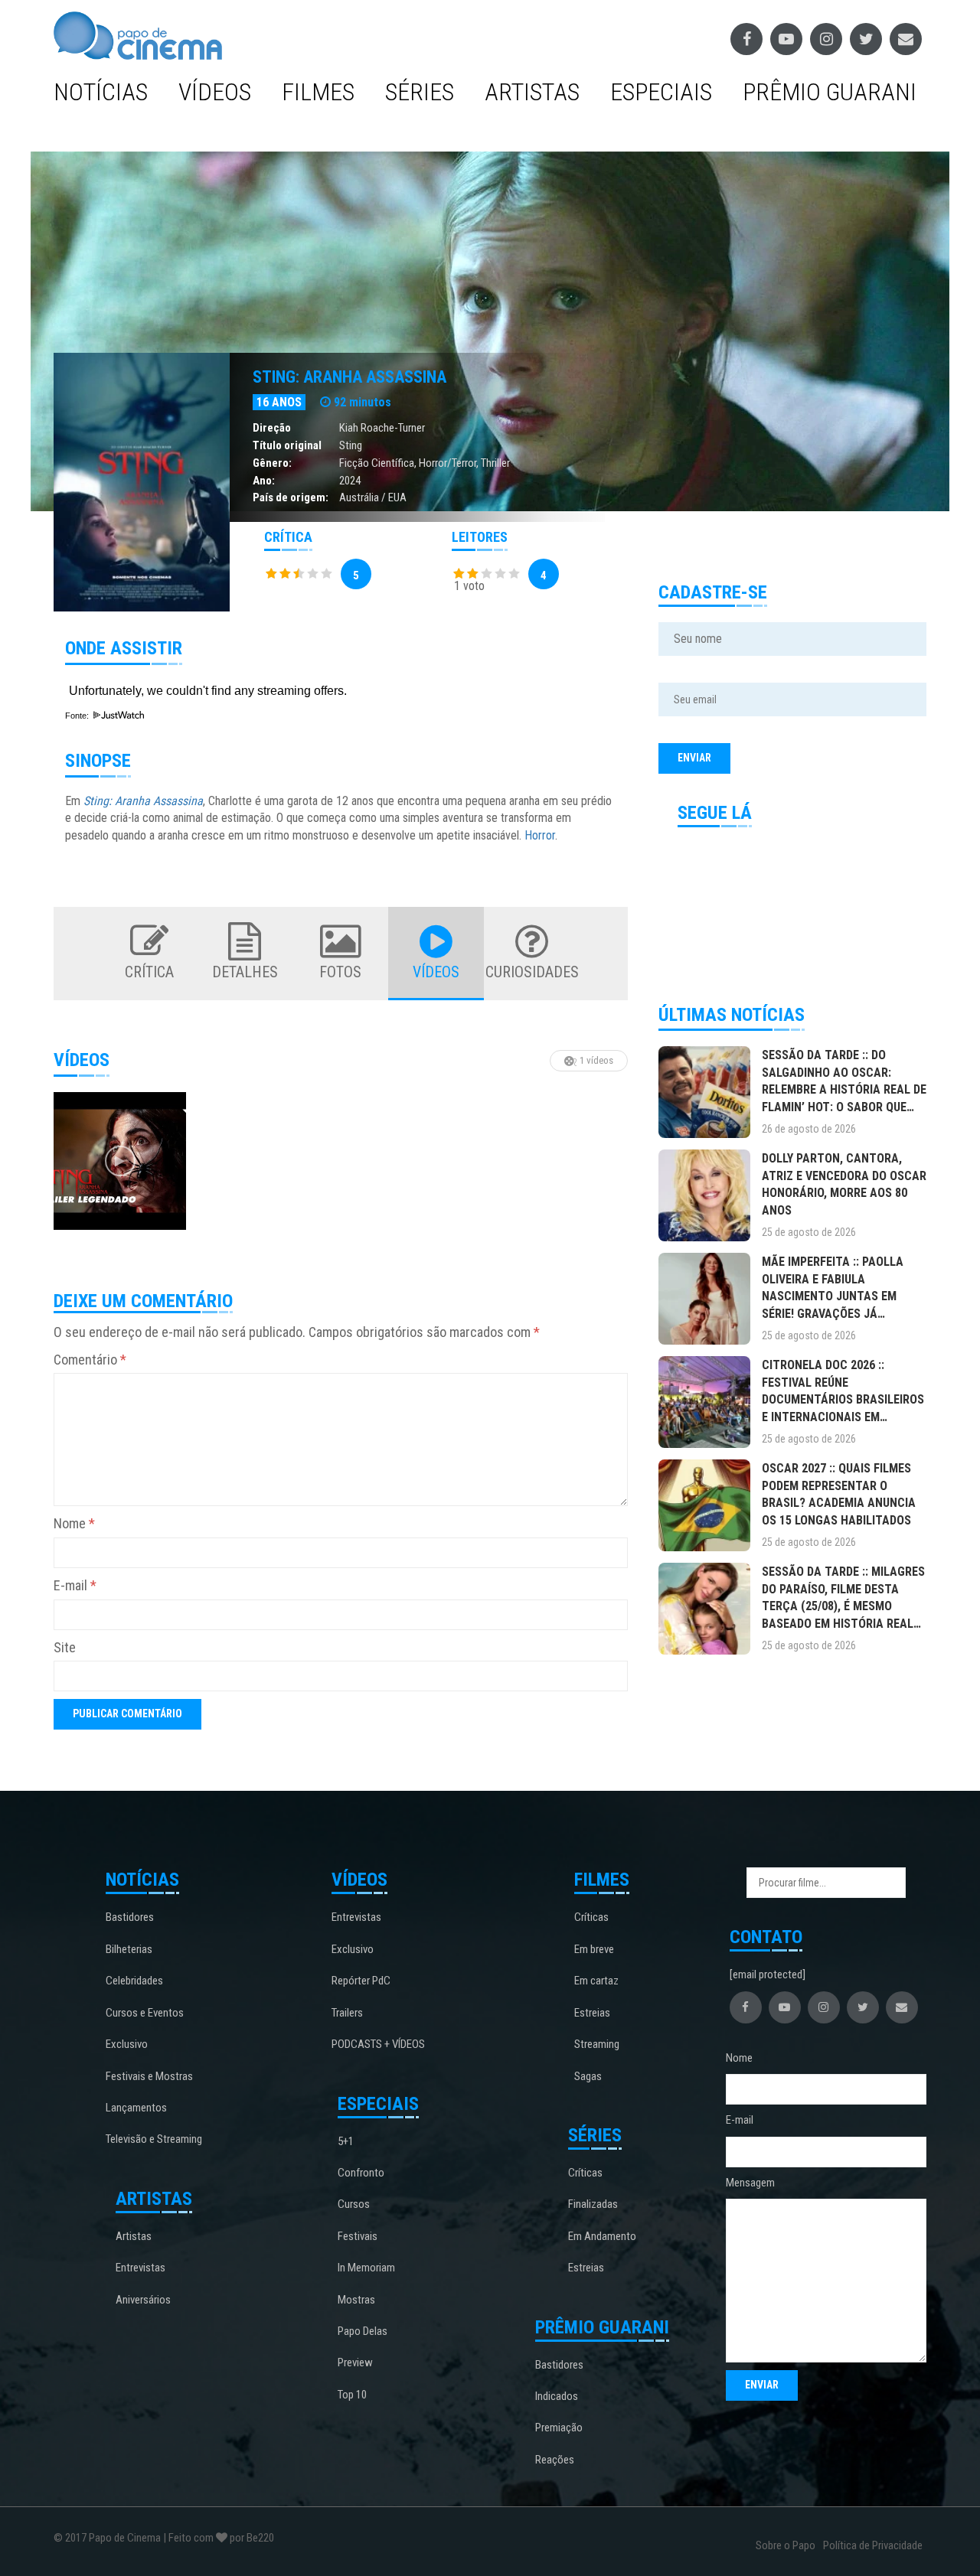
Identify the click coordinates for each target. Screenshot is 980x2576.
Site (65, 1647)
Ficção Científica (377, 463)
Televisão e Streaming (154, 2139)
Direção (272, 428)
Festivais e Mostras (149, 2076)
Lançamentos (136, 2108)
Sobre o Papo (786, 2545)
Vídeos (215, 92)
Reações (555, 2460)
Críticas (591, 1917)
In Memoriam (366, 2268)
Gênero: (272, 463)
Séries (420, 92)
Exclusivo (127, 2044)
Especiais (661, 92)
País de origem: (291, 497)
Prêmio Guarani (830, 92)
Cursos (354, 2204)
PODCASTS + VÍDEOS (378, 2044)
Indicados (557, 2396)
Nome (74, 1523)
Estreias (592, 2013)
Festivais (358, 2236)
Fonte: (78, 716)
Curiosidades (532, 972)
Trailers (347, 2013)
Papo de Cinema (125, 2538)
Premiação (559, 2428)
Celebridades (134, 1981)
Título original (287, 445)
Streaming (597, 2044)
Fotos (340, 972)
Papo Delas (363, 2331)
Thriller (495, 463)
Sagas (588, 2076)
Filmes (318, 92)
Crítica (149, 972)
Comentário (90, 1360)
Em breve (594, 1949)
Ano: (264, 481)
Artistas (532, 92)
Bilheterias (129, 1949)
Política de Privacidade (873, 2545)
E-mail (75, 1585)
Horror (540, 835)
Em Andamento (602, 2236)
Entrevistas (140, 2268)
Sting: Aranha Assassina (350, 377)
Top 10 (352, 2395)
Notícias (101, 92)
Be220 (260, 2538)
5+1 (346, 2141)
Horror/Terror (448, 463)
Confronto (361, 2173)
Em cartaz (596, 1981)
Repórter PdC (361, 1981)
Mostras (356, 2300)
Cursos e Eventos (145, 2013)
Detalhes (245, 972)
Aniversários (143, 2300)
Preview (355, 2362)
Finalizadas (593, 2204)
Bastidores (130, 1917)
